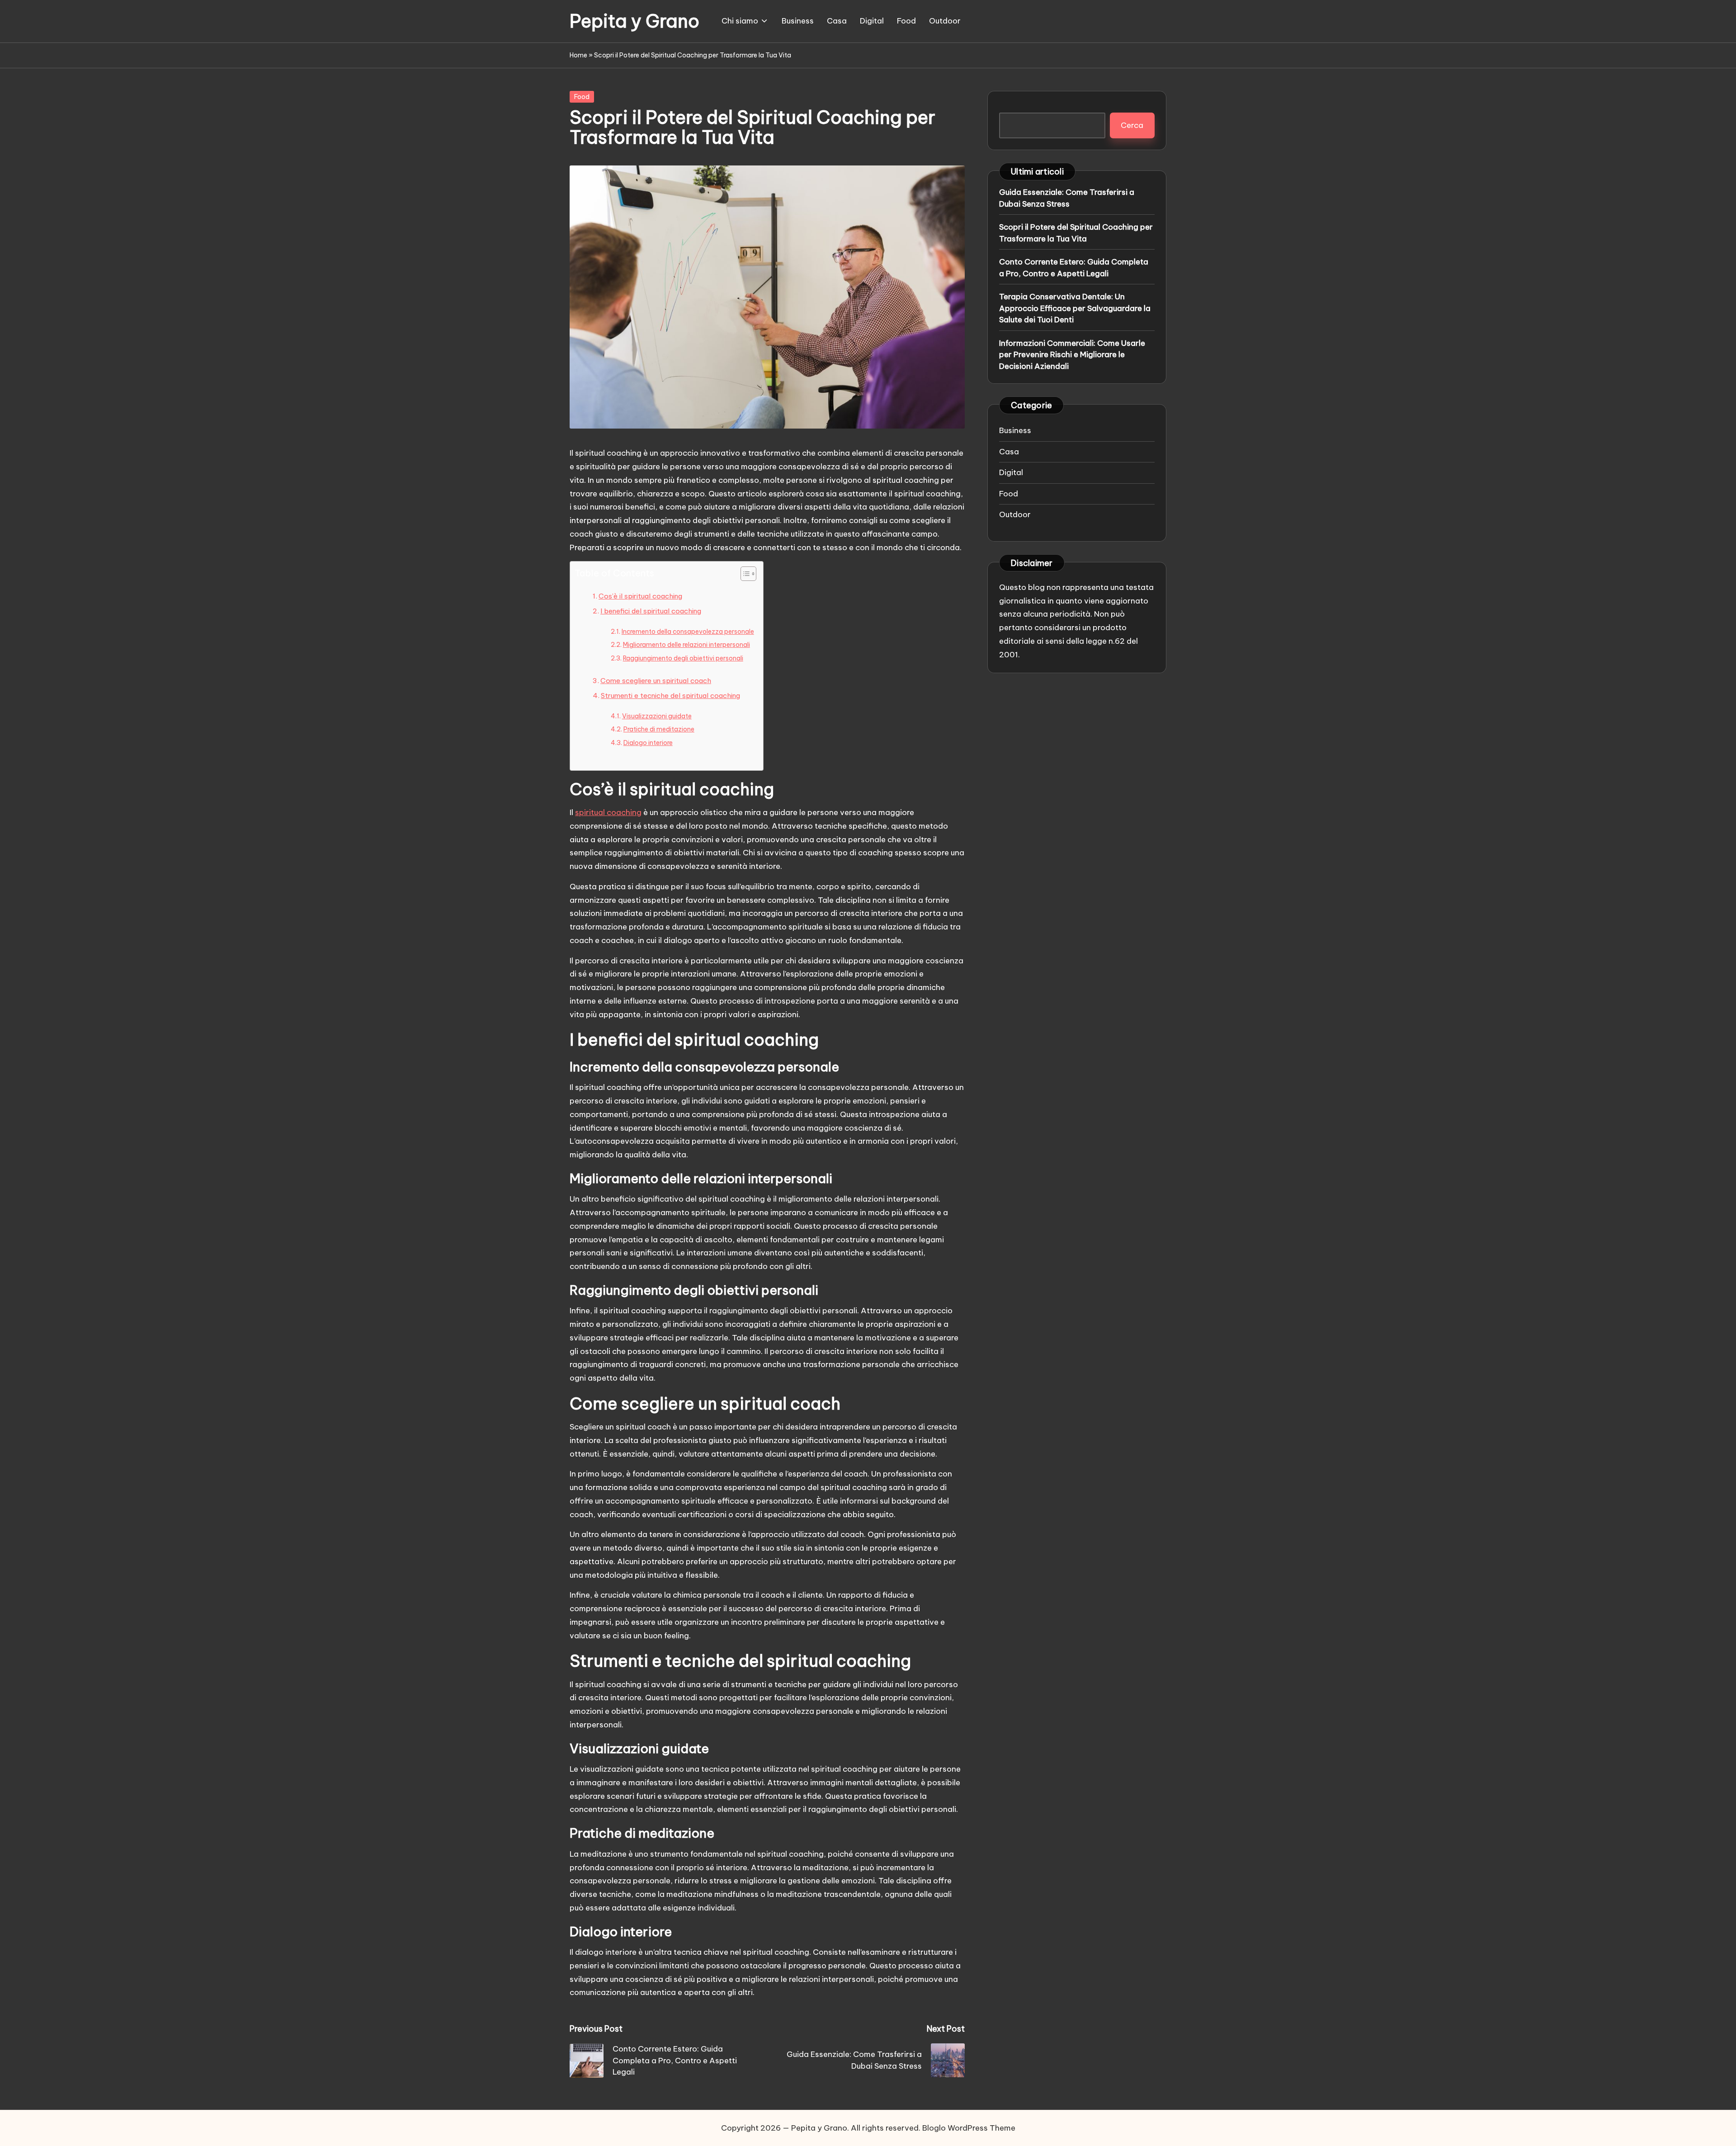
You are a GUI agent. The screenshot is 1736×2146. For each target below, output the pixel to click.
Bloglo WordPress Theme (969, 2128)
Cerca (1132, 125)
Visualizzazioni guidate (657, 716)
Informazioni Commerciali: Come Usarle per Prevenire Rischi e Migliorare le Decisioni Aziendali (1072, 354)
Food (582, 97)
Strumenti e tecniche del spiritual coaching (670, 696)
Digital (1011, 472)
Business (1015, 430)
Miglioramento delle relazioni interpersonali (686, 645)
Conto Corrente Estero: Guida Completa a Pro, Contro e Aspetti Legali (1074, 268)
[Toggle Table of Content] (744, 574)
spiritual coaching (608, 812)
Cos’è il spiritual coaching (640, 596)
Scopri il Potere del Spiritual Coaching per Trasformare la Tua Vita (1076, 233)
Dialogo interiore (648, 743)
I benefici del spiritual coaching (651, 611)
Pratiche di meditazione (659, 729)
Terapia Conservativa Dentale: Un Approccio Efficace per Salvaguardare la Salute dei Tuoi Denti (1075, 308)
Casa (1009, 451)
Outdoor (1015, 514)
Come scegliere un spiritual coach (656, 681)
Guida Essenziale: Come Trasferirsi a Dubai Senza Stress (1067, 198)
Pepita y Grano (634, 21)
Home (578, 55)
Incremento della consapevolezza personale (688, 632)
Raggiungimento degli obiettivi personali (683, 658)
